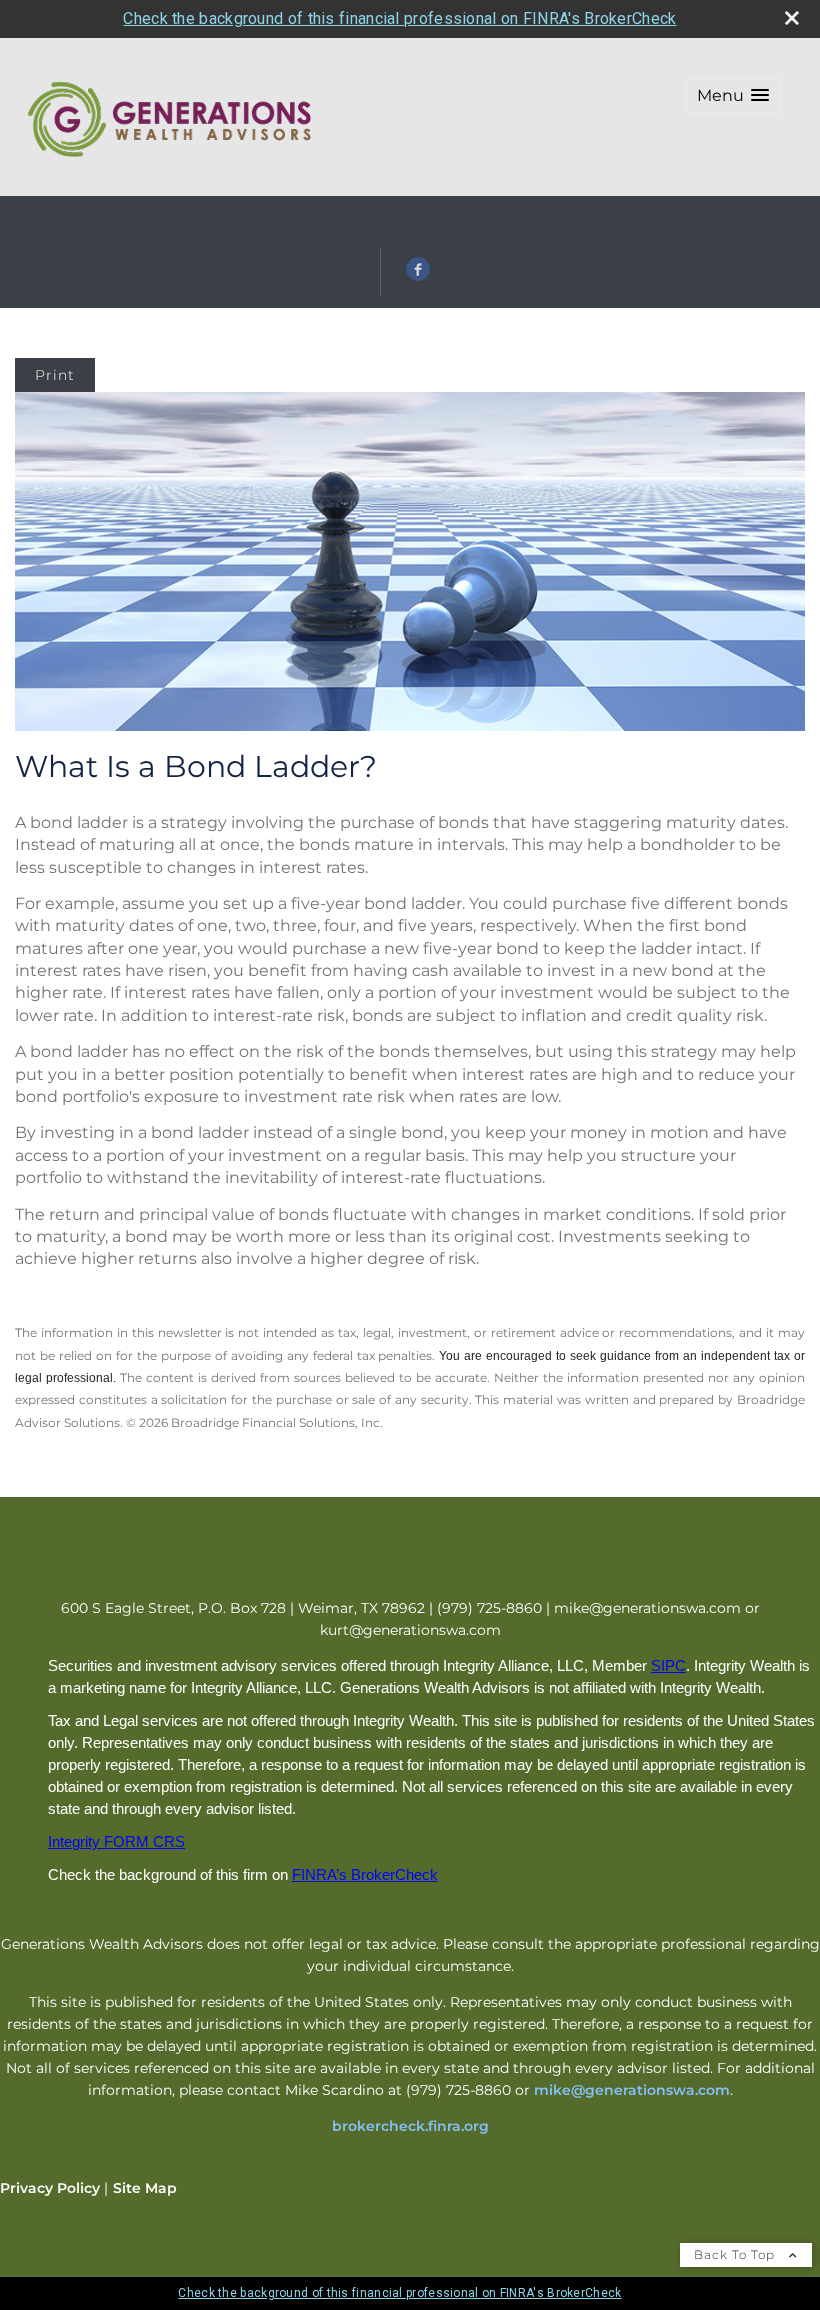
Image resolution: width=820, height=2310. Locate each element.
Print (55, 375)
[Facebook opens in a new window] (418, 276)
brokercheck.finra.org (410, 2126)
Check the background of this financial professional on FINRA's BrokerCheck (399, 18)
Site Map (145, 2188)
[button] (733, 95)
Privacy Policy (50, 2188)
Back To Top (736, 2254)
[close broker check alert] (792, 18)
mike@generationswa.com (632, 2090)
